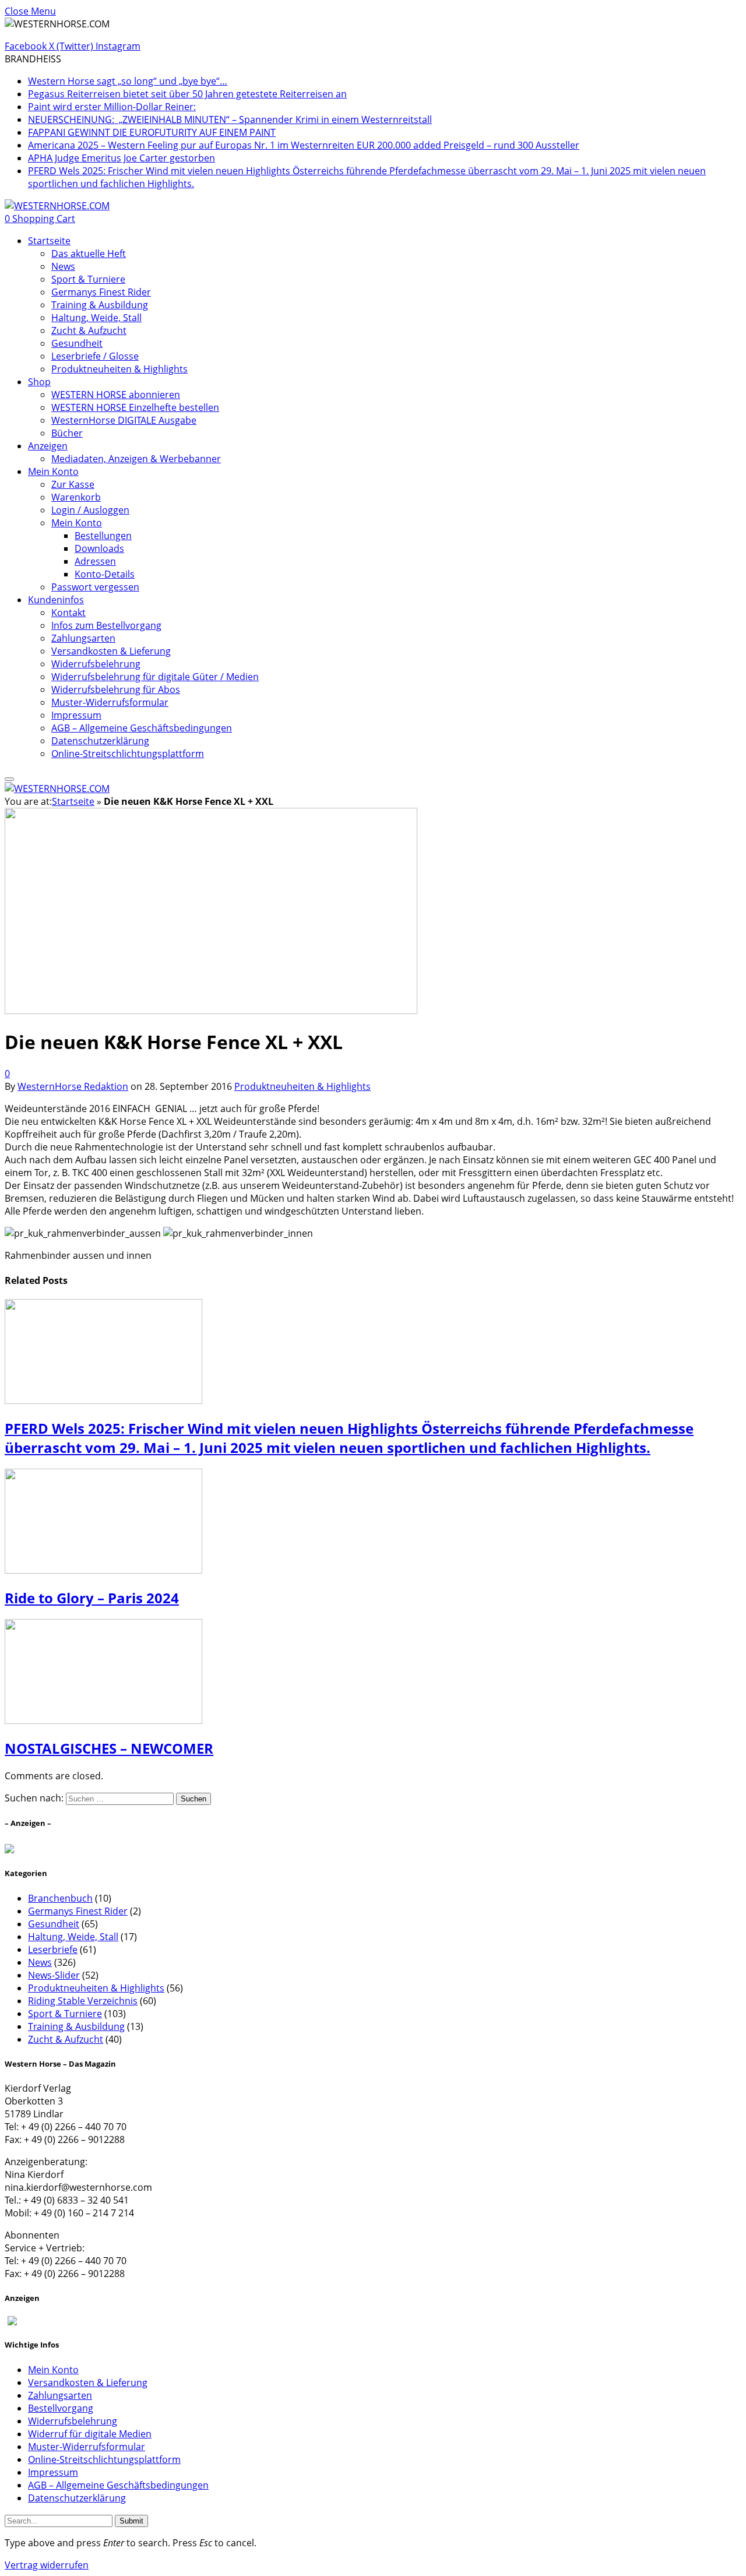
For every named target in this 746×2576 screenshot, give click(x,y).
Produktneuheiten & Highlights (119, 369)
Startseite (49, 241)
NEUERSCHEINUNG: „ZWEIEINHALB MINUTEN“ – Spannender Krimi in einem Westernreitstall (230, 119)
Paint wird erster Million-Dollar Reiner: (112, 107)
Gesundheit (77, 343)
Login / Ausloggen (90, 510)
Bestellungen (103, 536)
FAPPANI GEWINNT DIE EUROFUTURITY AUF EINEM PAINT (152, 132)
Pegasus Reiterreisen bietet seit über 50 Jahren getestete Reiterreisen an (187, 94)
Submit (131, 2521)
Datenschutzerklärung (100, 741)
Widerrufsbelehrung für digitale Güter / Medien (155, 677)
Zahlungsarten (83, 638)
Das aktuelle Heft (89, 254)
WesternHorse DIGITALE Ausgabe (124, 420)
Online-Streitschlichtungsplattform (128, 754)
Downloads (99, 548)
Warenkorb (76, 497)
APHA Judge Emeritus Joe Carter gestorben (122, 158)
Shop (39, 382)
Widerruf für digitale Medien (90, 2434)
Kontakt (68, 613)
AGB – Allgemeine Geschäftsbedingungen (142, 728)
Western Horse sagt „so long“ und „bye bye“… (128, 81)
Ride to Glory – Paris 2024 (92, 1598)
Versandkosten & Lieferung (111, 651)
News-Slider (54, 1975)
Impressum (76, 715)
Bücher (67, 433)
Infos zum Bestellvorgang (106, 625)
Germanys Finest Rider (101, 292)
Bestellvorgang (61, 2408)
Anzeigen (48, 446)
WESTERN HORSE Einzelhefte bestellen (135, 407)
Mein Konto (53, 471)
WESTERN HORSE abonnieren (116, 395)
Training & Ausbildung (100, 305)
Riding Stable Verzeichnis (83, 2001)
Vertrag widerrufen (47, 2565)
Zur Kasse (73, 484)
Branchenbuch (60, 1898)
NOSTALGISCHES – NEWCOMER (109, 1748)
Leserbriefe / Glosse (95, 356)
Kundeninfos (56, 600)
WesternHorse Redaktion (73, 1086)
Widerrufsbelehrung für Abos (116, 689)
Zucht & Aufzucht (89, 330)
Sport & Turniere (88, 279)
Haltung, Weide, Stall (96, 318)
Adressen (95, 561)
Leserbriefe (53, 1949)
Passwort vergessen (95, 587)
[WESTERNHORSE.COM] (57, 206)
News (63, 266)
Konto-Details (105, 574)
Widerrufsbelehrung (96, 664)
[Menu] (9, 779)
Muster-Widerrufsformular (110, 702)
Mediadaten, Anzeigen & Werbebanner (136, 459)
